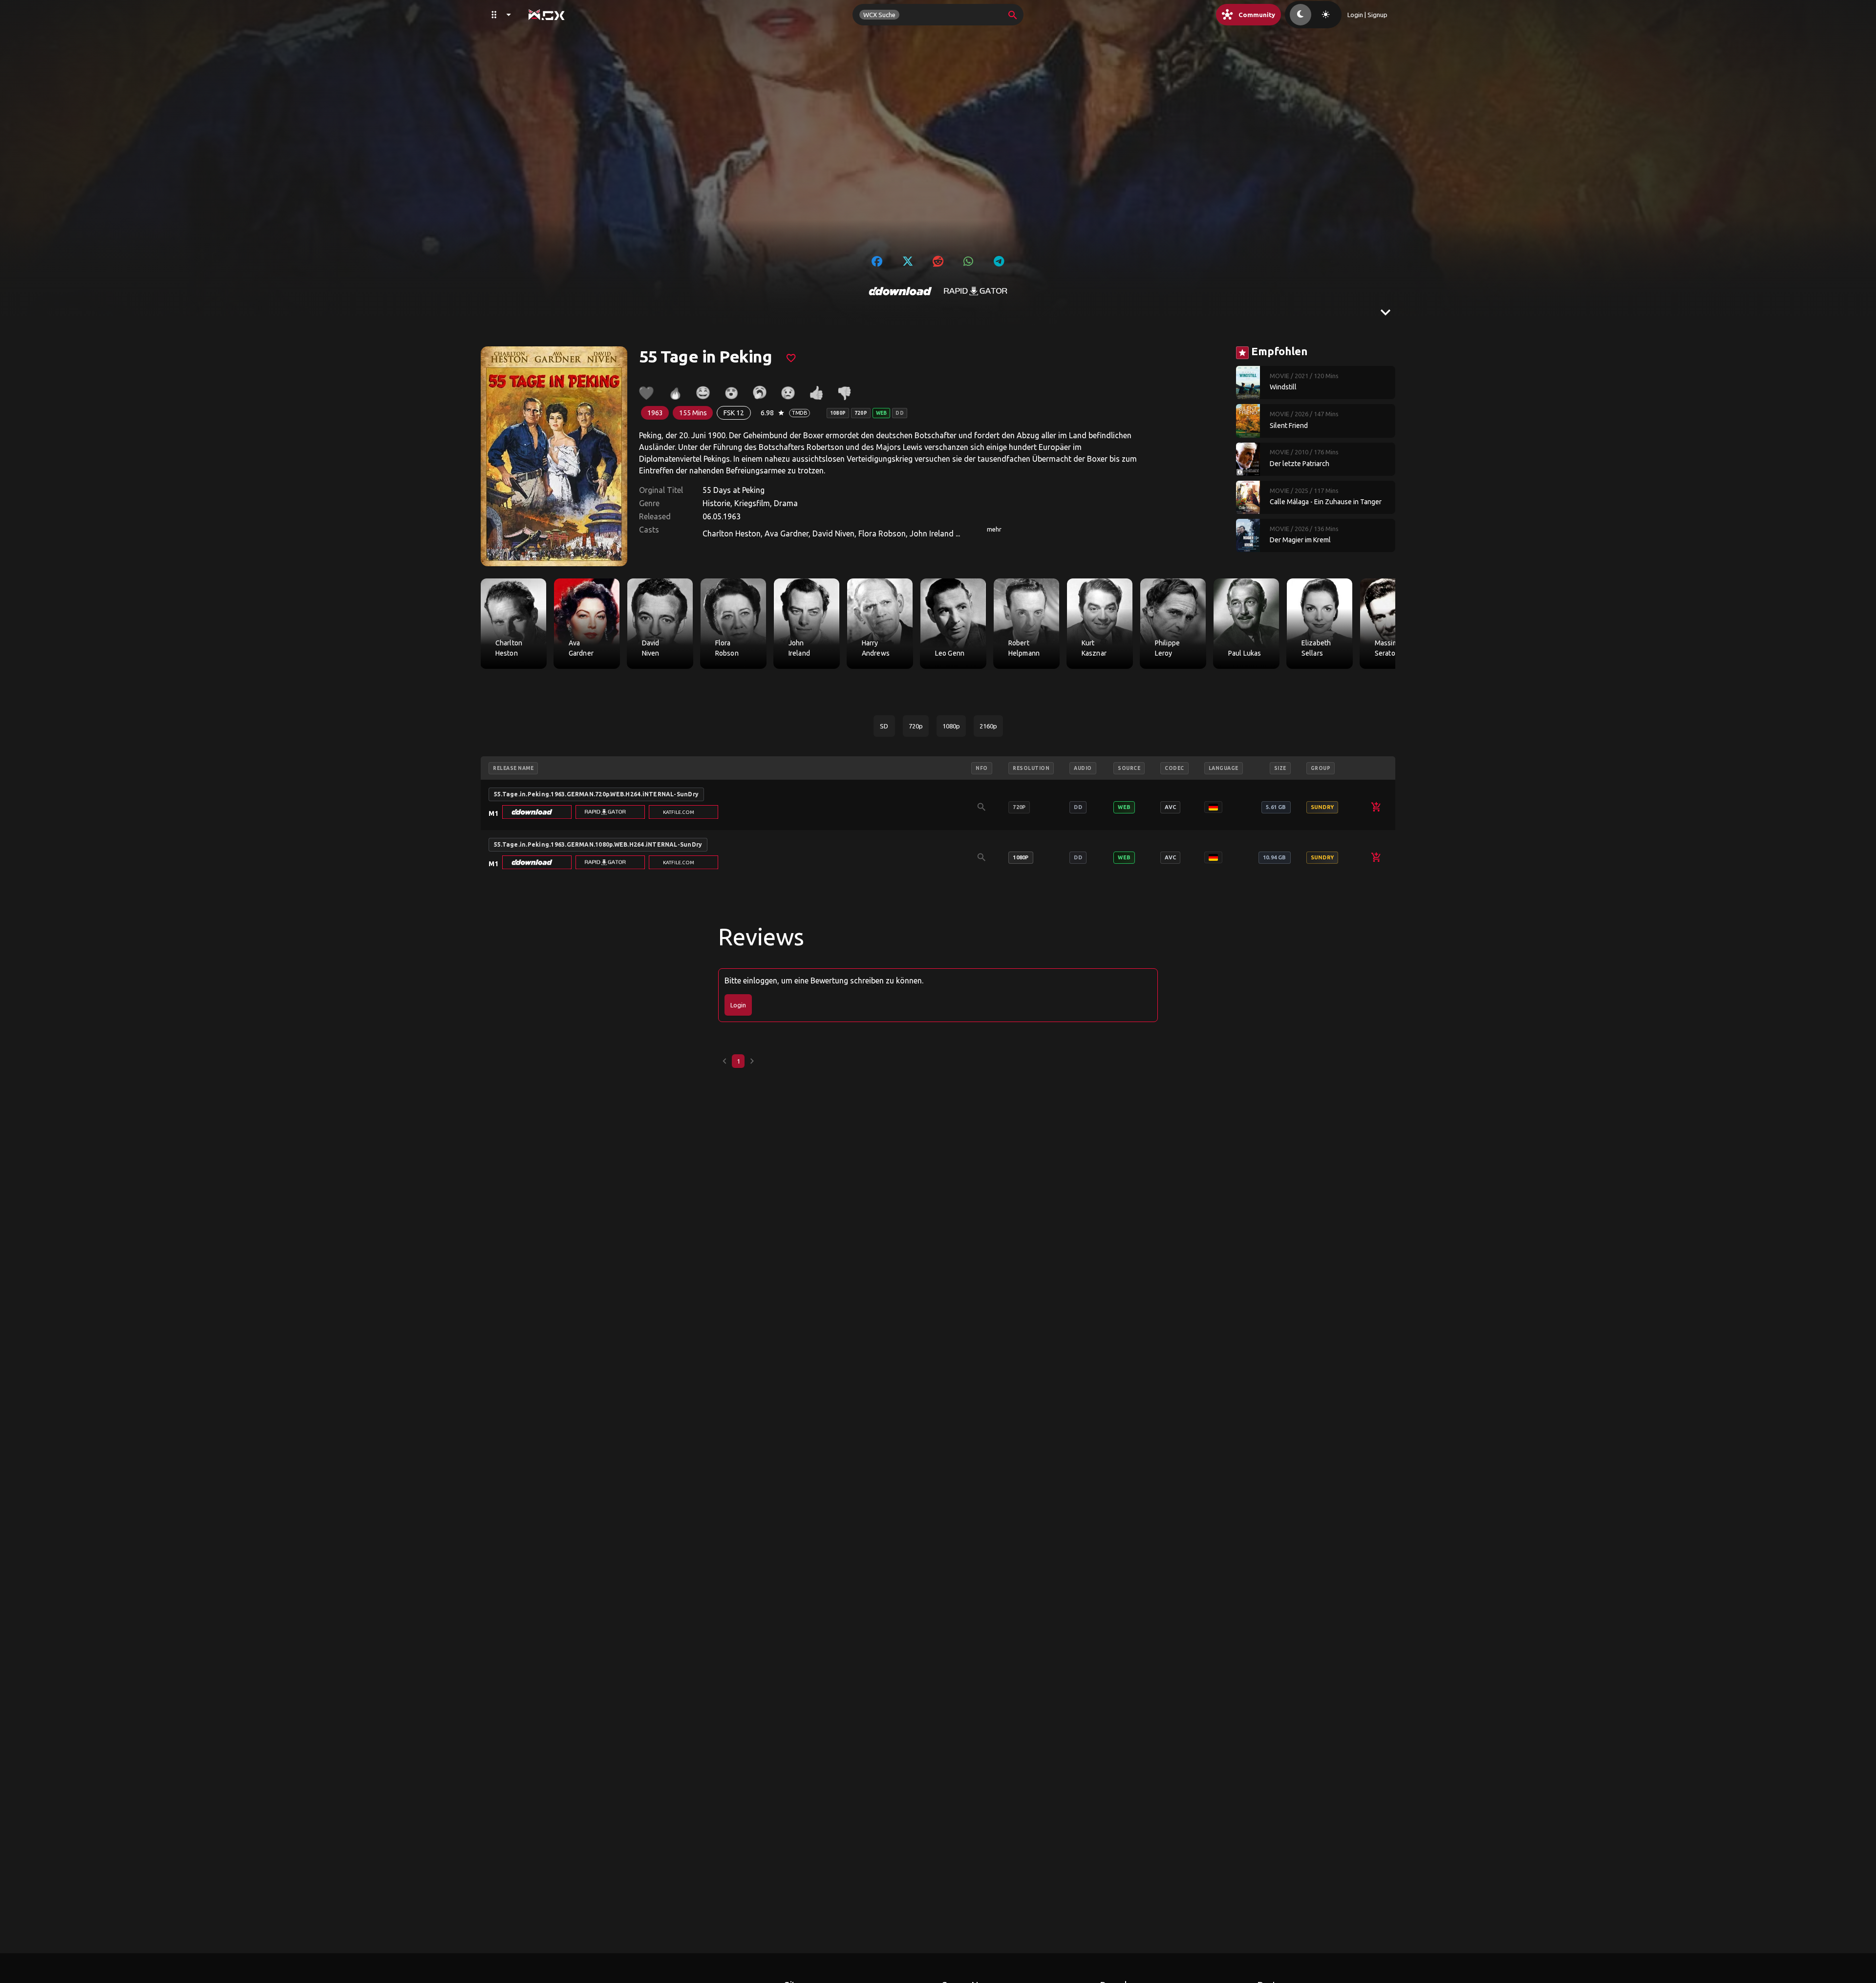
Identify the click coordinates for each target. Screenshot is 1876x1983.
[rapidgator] (976, 291)
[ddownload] (900, 291)
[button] (537, 812)
